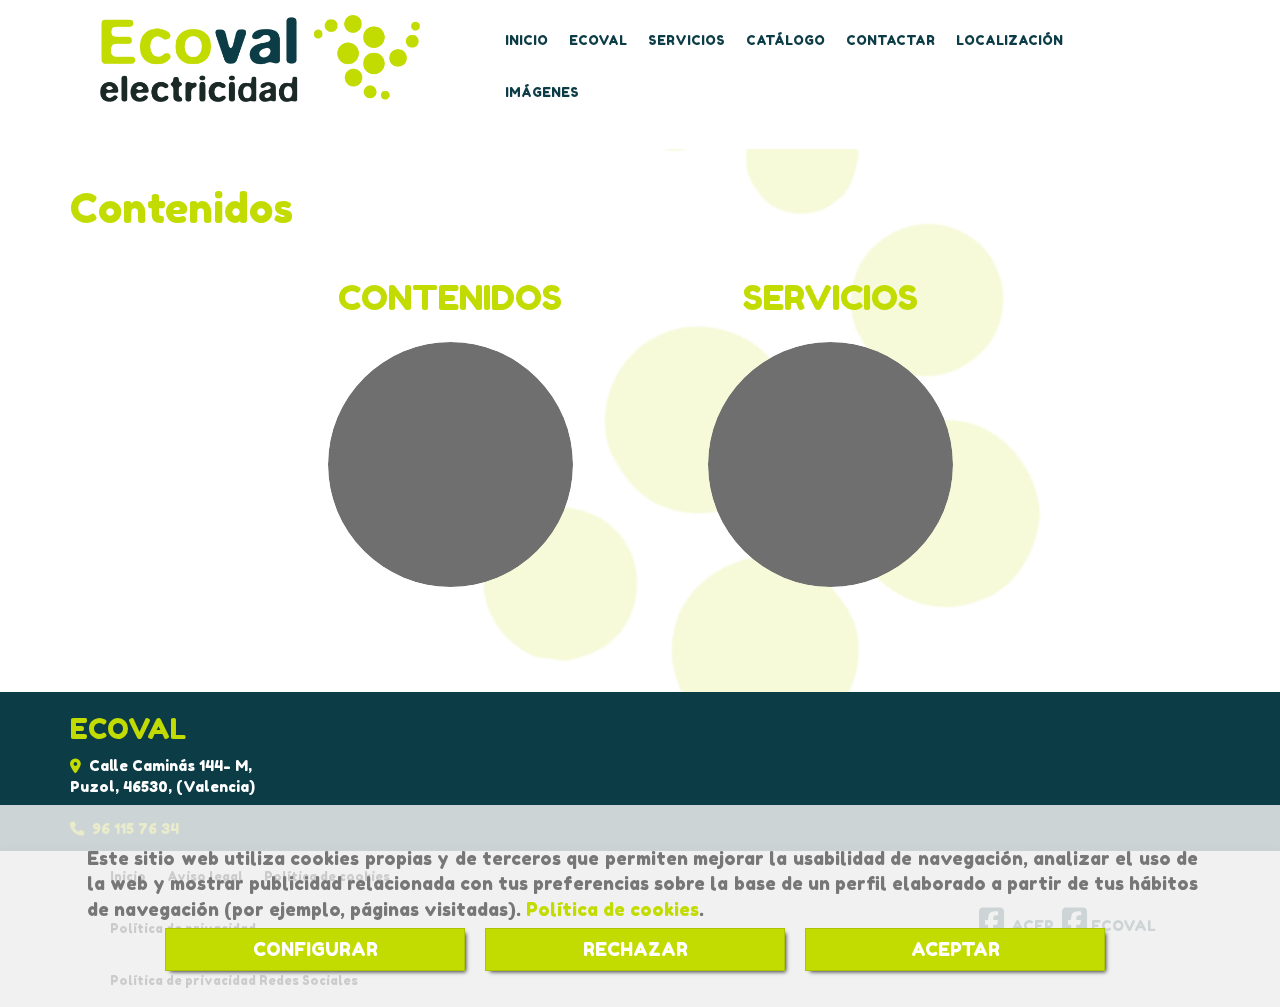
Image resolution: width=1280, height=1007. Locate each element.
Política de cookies (612, 909)
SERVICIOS (686, 40)
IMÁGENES (542, 92)
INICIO (526, 40)
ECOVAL (598, 40)
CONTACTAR (890, 40)
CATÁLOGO (785, 40)
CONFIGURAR (315, 949)
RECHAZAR (635, 949)
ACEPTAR (955, 949)
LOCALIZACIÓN (1009, 40)
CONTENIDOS (450, 297)
